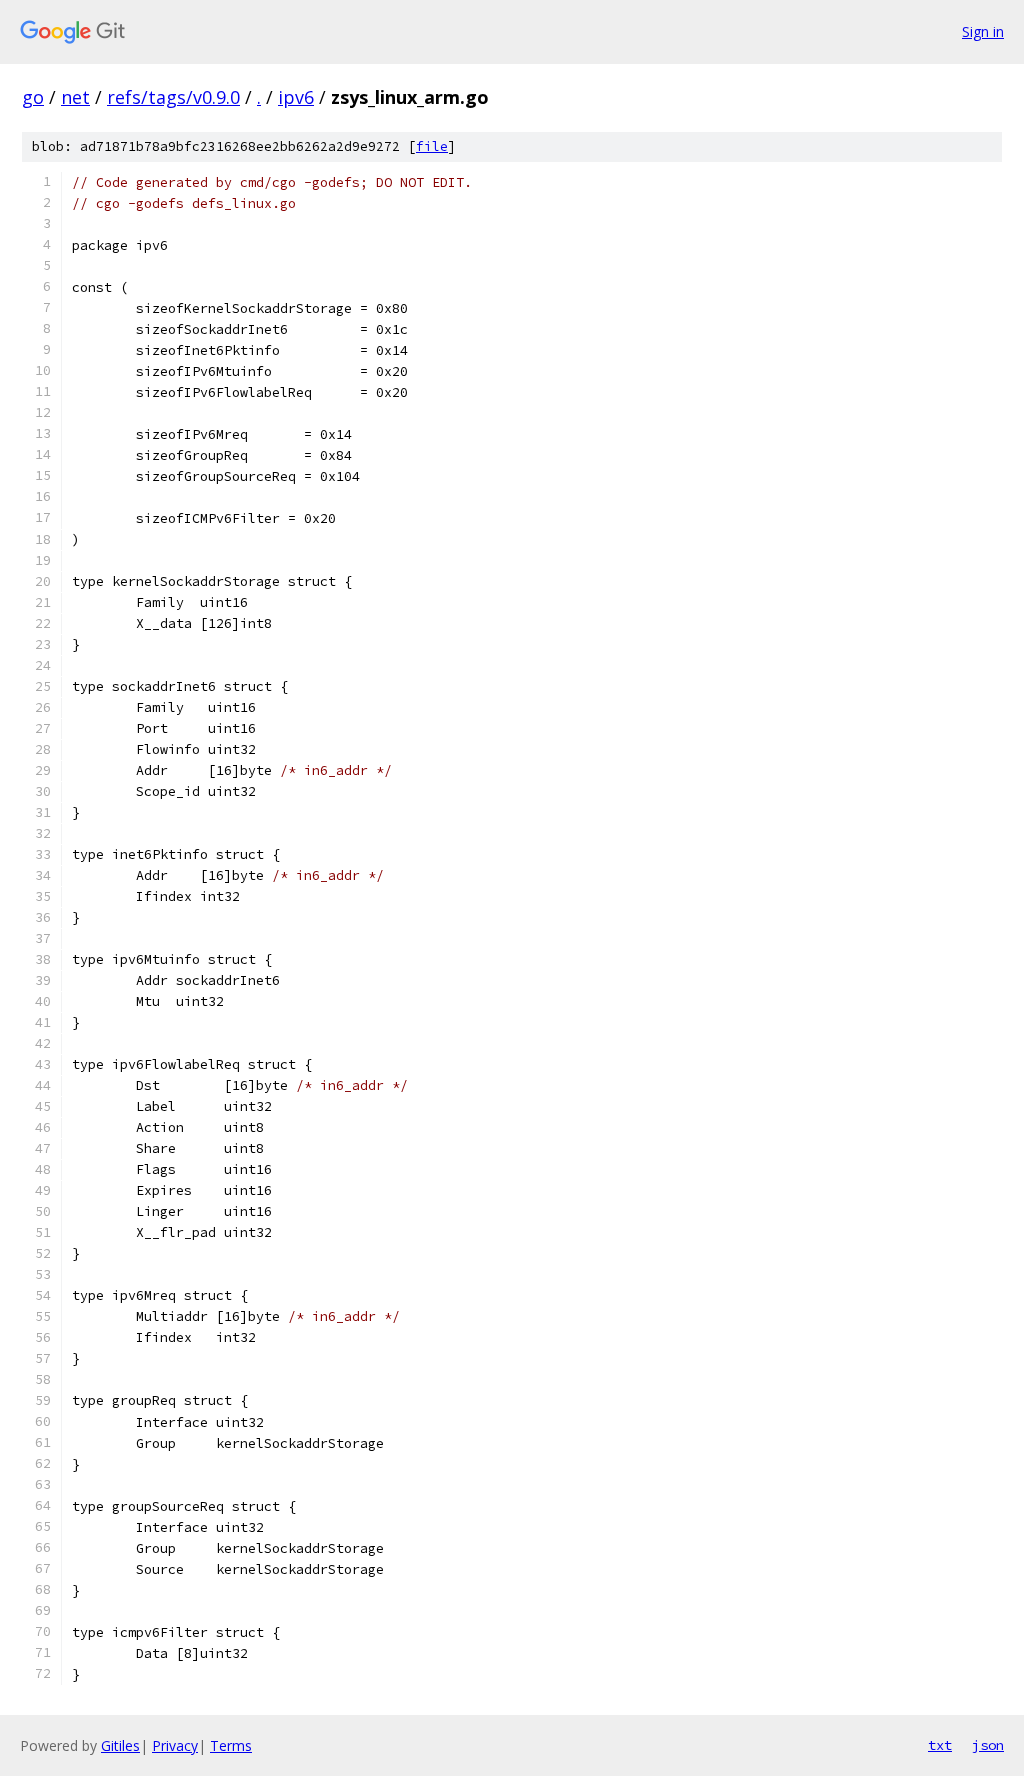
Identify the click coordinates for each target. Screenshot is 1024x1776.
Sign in (983, 31)
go (33, 97)
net (75, 97)
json (988, 1745)
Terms (231, 1745)
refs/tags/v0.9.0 (173, 97)
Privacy (175, 1745)
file (432, 146)
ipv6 (296, 97)
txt (940, 1745)
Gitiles (120, 1745)
